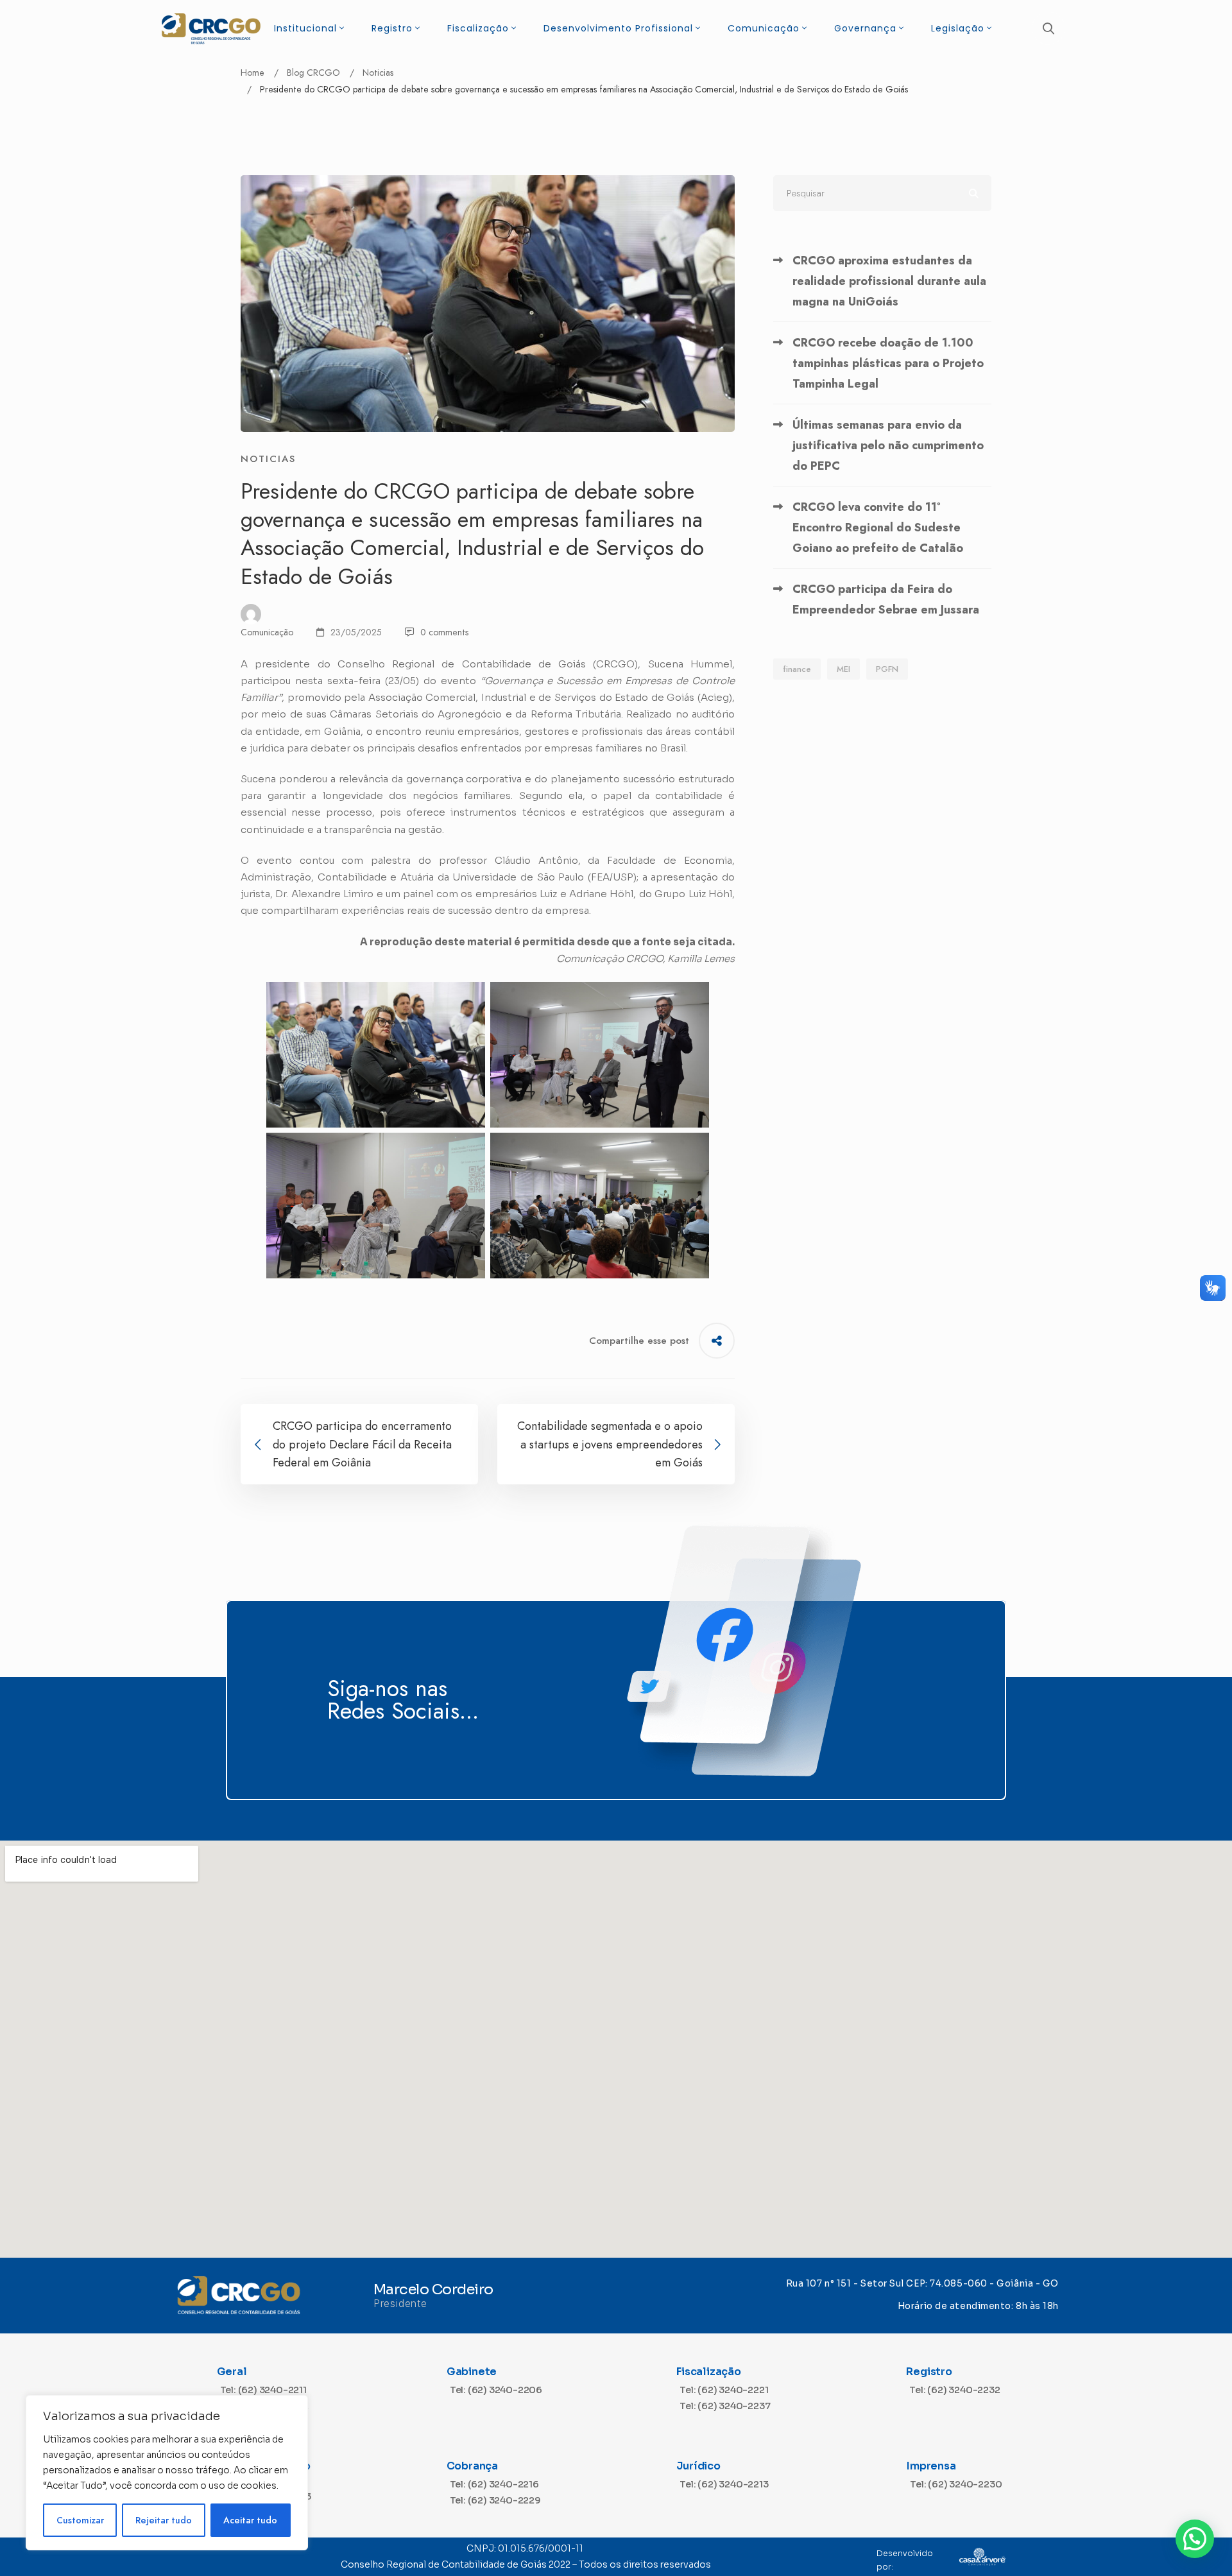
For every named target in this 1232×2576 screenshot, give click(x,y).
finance (797, 669)
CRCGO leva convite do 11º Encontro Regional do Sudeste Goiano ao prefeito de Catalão (878, 528)
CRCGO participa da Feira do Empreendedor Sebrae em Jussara (886, 599)
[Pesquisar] (882, 193)
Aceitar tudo (250, 2520)
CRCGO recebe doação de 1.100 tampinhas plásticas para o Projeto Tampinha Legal (888, 363)
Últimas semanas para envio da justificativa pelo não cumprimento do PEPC (888, 445)
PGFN (887, 669)
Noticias (378, 73)
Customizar (80, 2520)
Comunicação (267, 632)
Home (252, 73)
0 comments (444, 632)
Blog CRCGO (313, 73)
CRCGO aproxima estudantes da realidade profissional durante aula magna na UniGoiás (889, 281)
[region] (167, 2473)
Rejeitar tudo (164, 2520)
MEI (843, 669)
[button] (1195, 2539)
